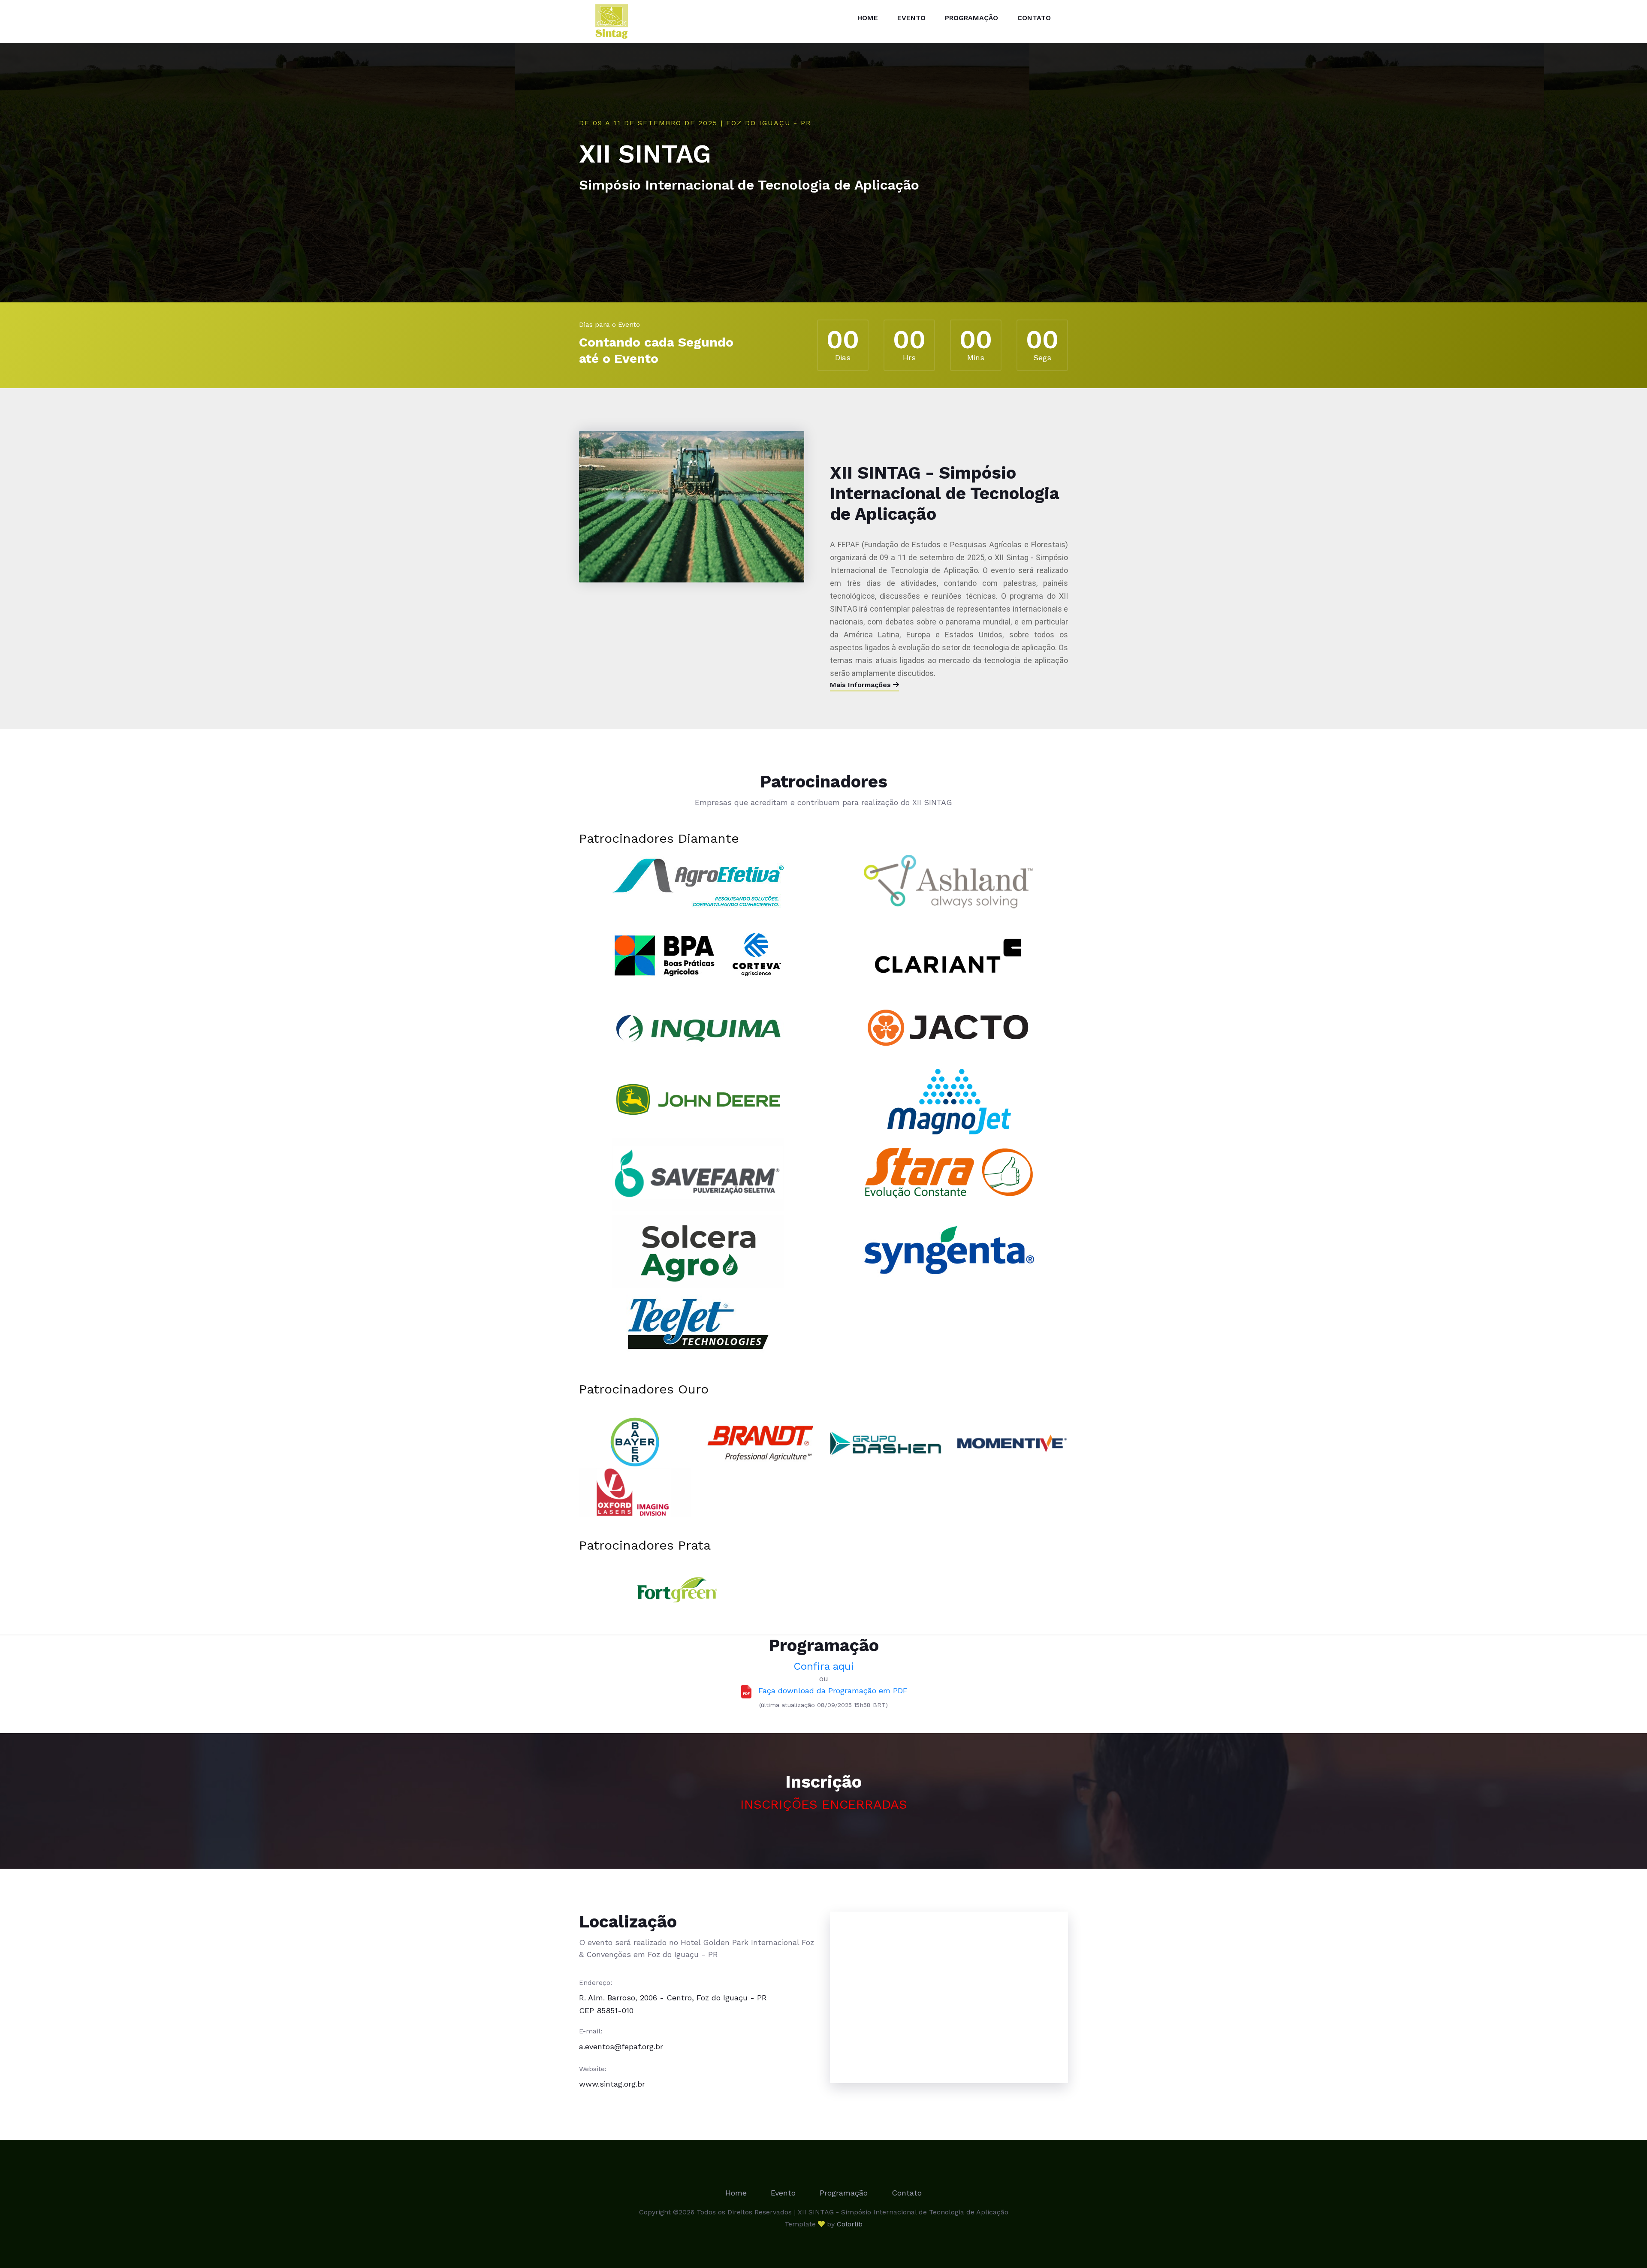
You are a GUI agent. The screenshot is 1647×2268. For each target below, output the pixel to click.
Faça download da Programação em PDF (830, 1690)
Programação (971, 18)
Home (868, 18)
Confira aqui (824, 1666)
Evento (911, 18)
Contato (1034, 18)
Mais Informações (861, 685)
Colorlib (850, 2224)
